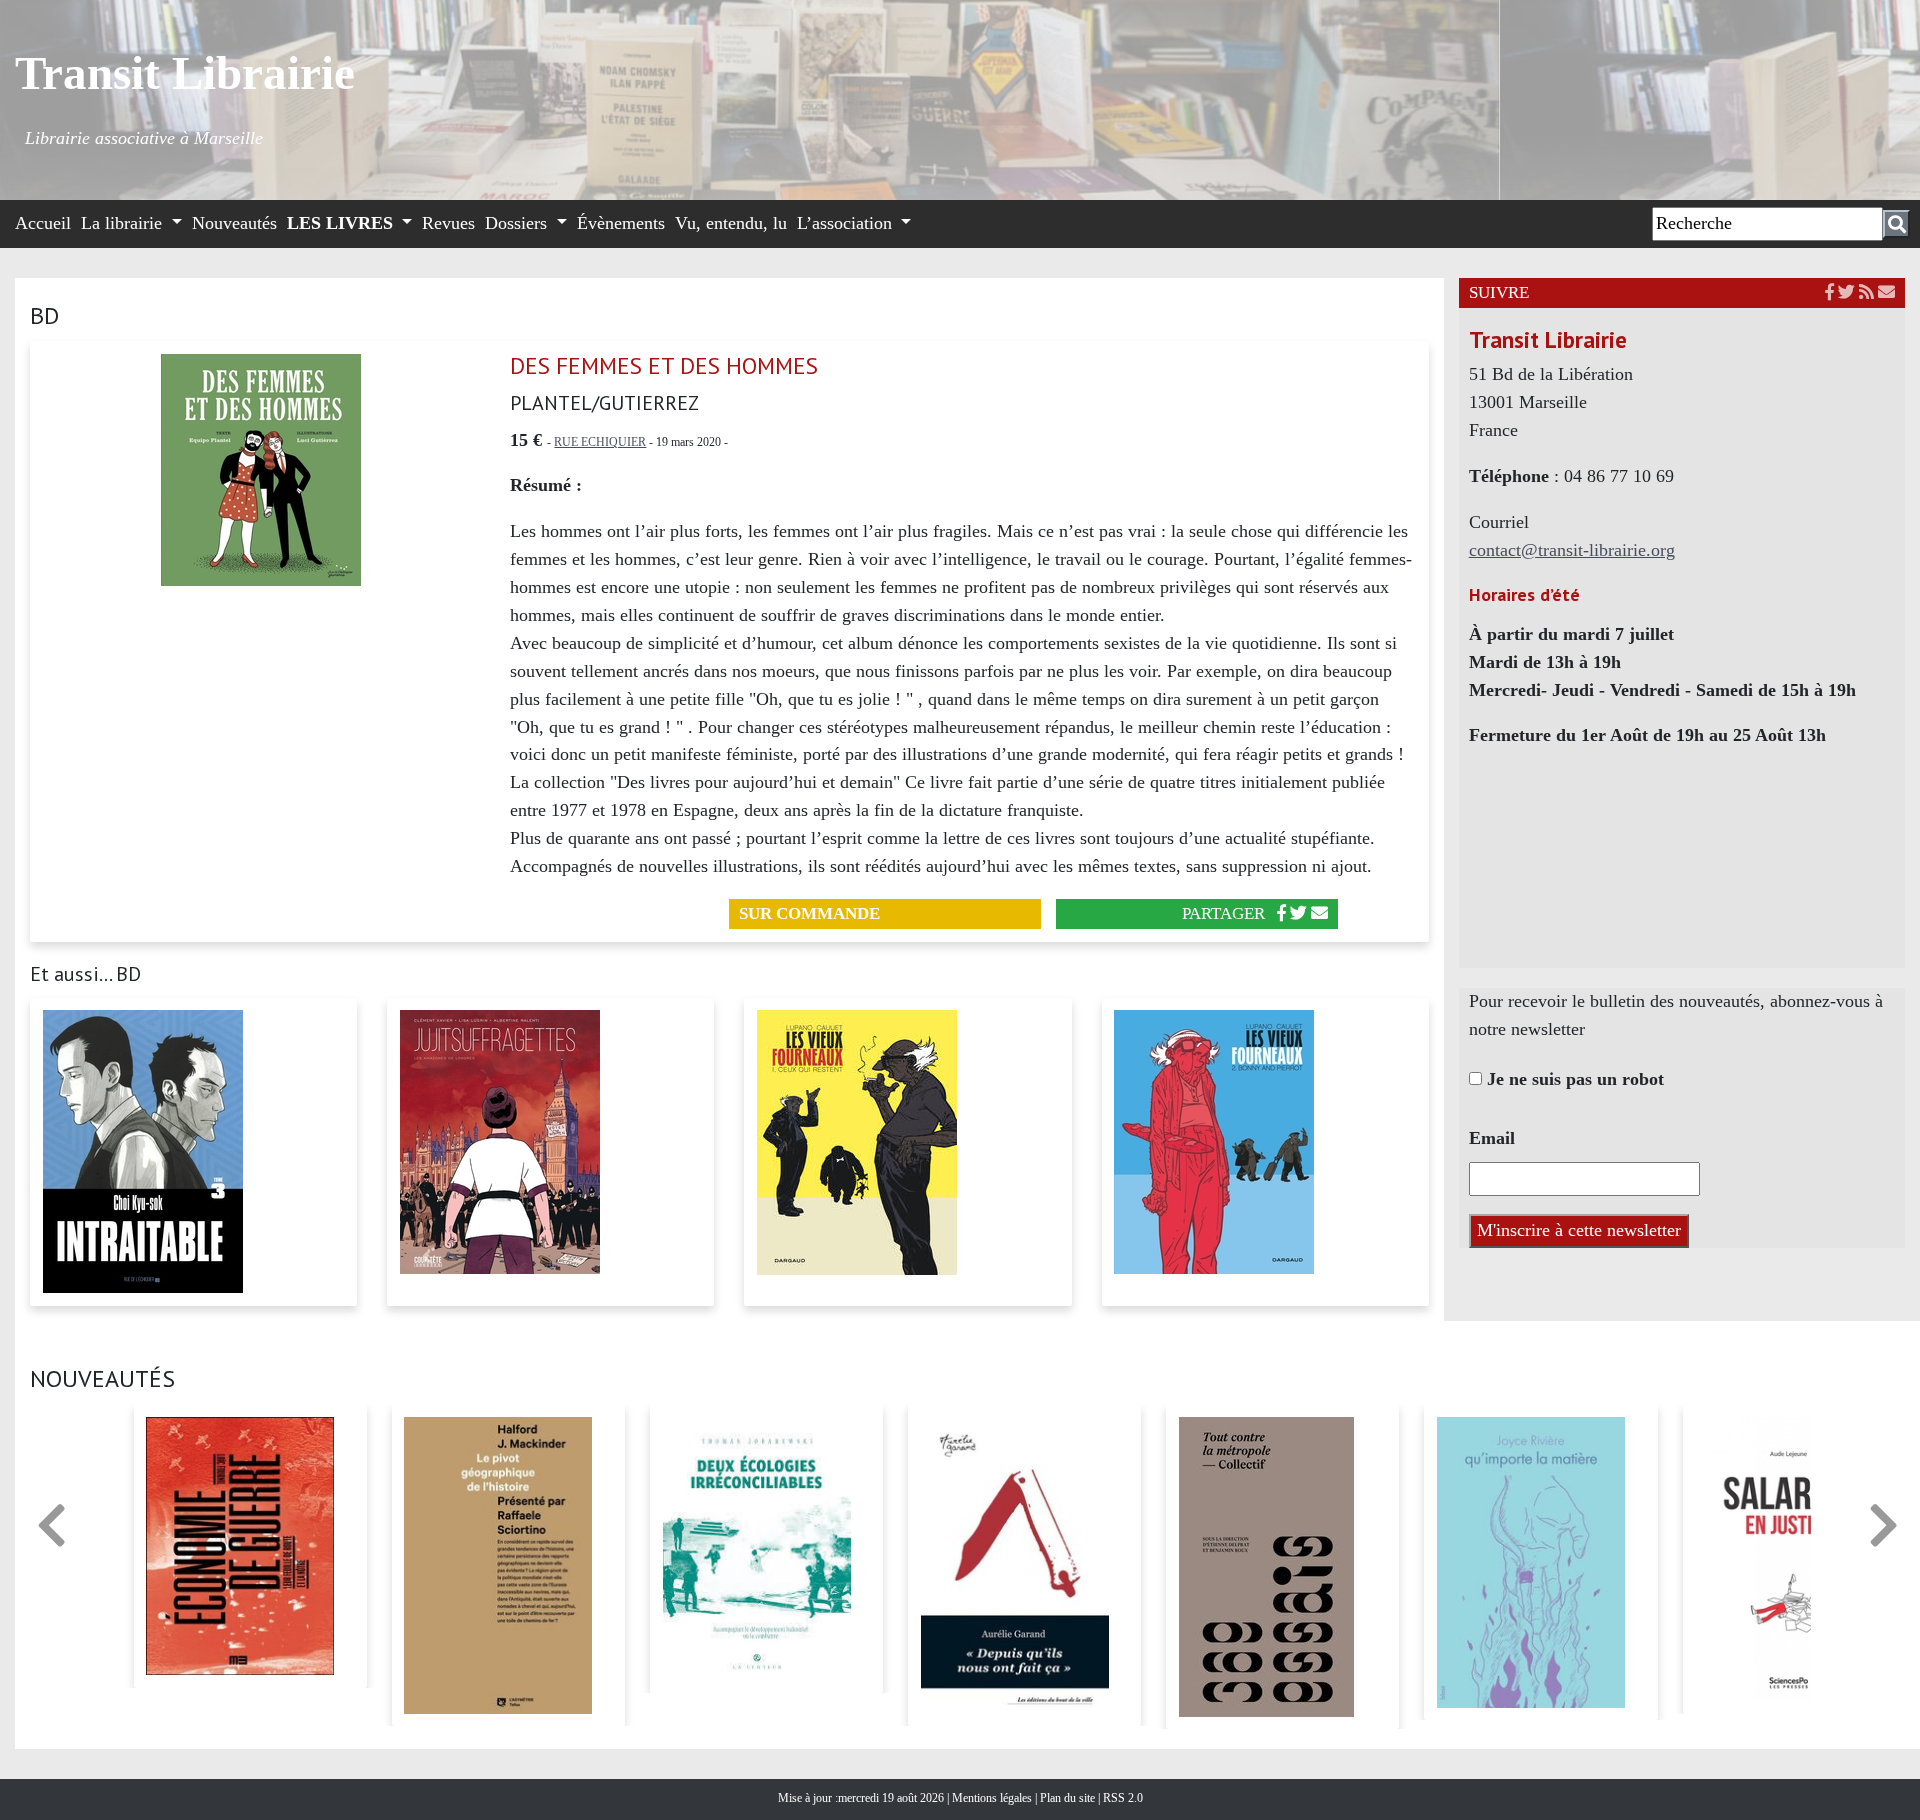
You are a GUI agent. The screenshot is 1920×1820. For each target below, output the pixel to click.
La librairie (124, 223)
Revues (448, 223)
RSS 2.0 (1121, 1798)
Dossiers (518, 223)
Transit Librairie (185, 73)
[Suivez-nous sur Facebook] (1829, 292)
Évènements (621, 223)
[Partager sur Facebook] (1281, 913)
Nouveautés (234, 223)
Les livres (342, 223)
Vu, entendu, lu (731, 223)
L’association (847, 223)
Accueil (43, 223)
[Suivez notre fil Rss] (1866, 292)
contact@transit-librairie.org (1572, 550)
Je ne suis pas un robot (1573, 1079)
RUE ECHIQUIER (600, 442)
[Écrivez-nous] (1319, 913)
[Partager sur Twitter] (1298, 913)
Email (1492, 1138)
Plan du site (1069, 1798)
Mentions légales (993, 1798)
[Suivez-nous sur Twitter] (1846, 292)
